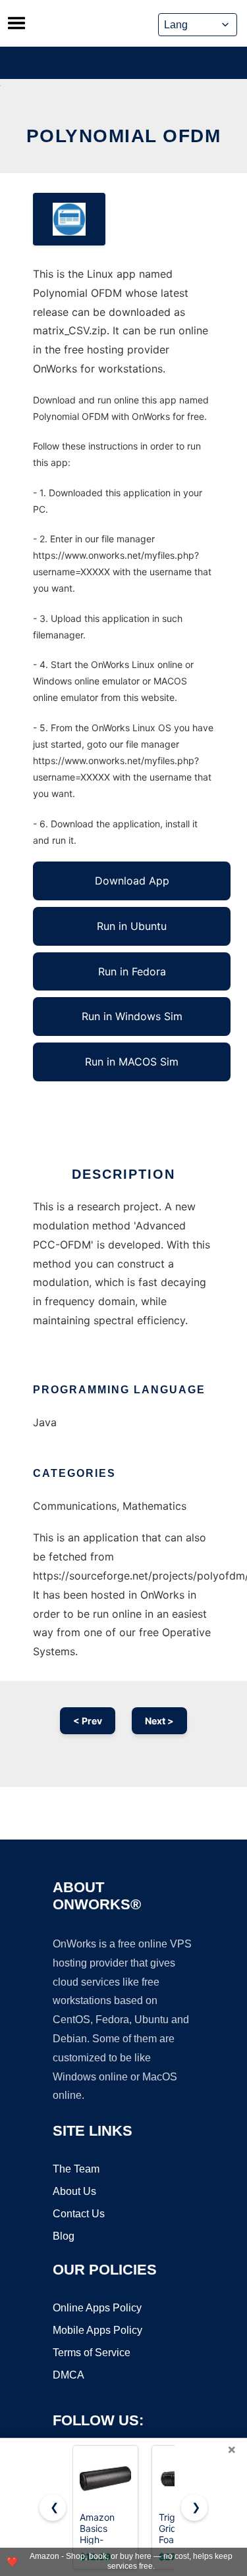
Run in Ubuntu (132, 926)
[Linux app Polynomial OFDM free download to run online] (69, 219)
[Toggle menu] (16, 23)
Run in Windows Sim (132, 1016)
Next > (159, 1721)
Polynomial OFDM (124, 136)
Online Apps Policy (97, 2308)
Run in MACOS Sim (132, 1062)
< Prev (88, 1721)
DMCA (69, 2375)
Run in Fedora (132, 971)
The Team (76, 2169)
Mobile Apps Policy (97, 2330)
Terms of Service (92, 2353)
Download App (132, 881)
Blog (64, 2236)
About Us (74, 2191)
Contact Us (79, 2214)
